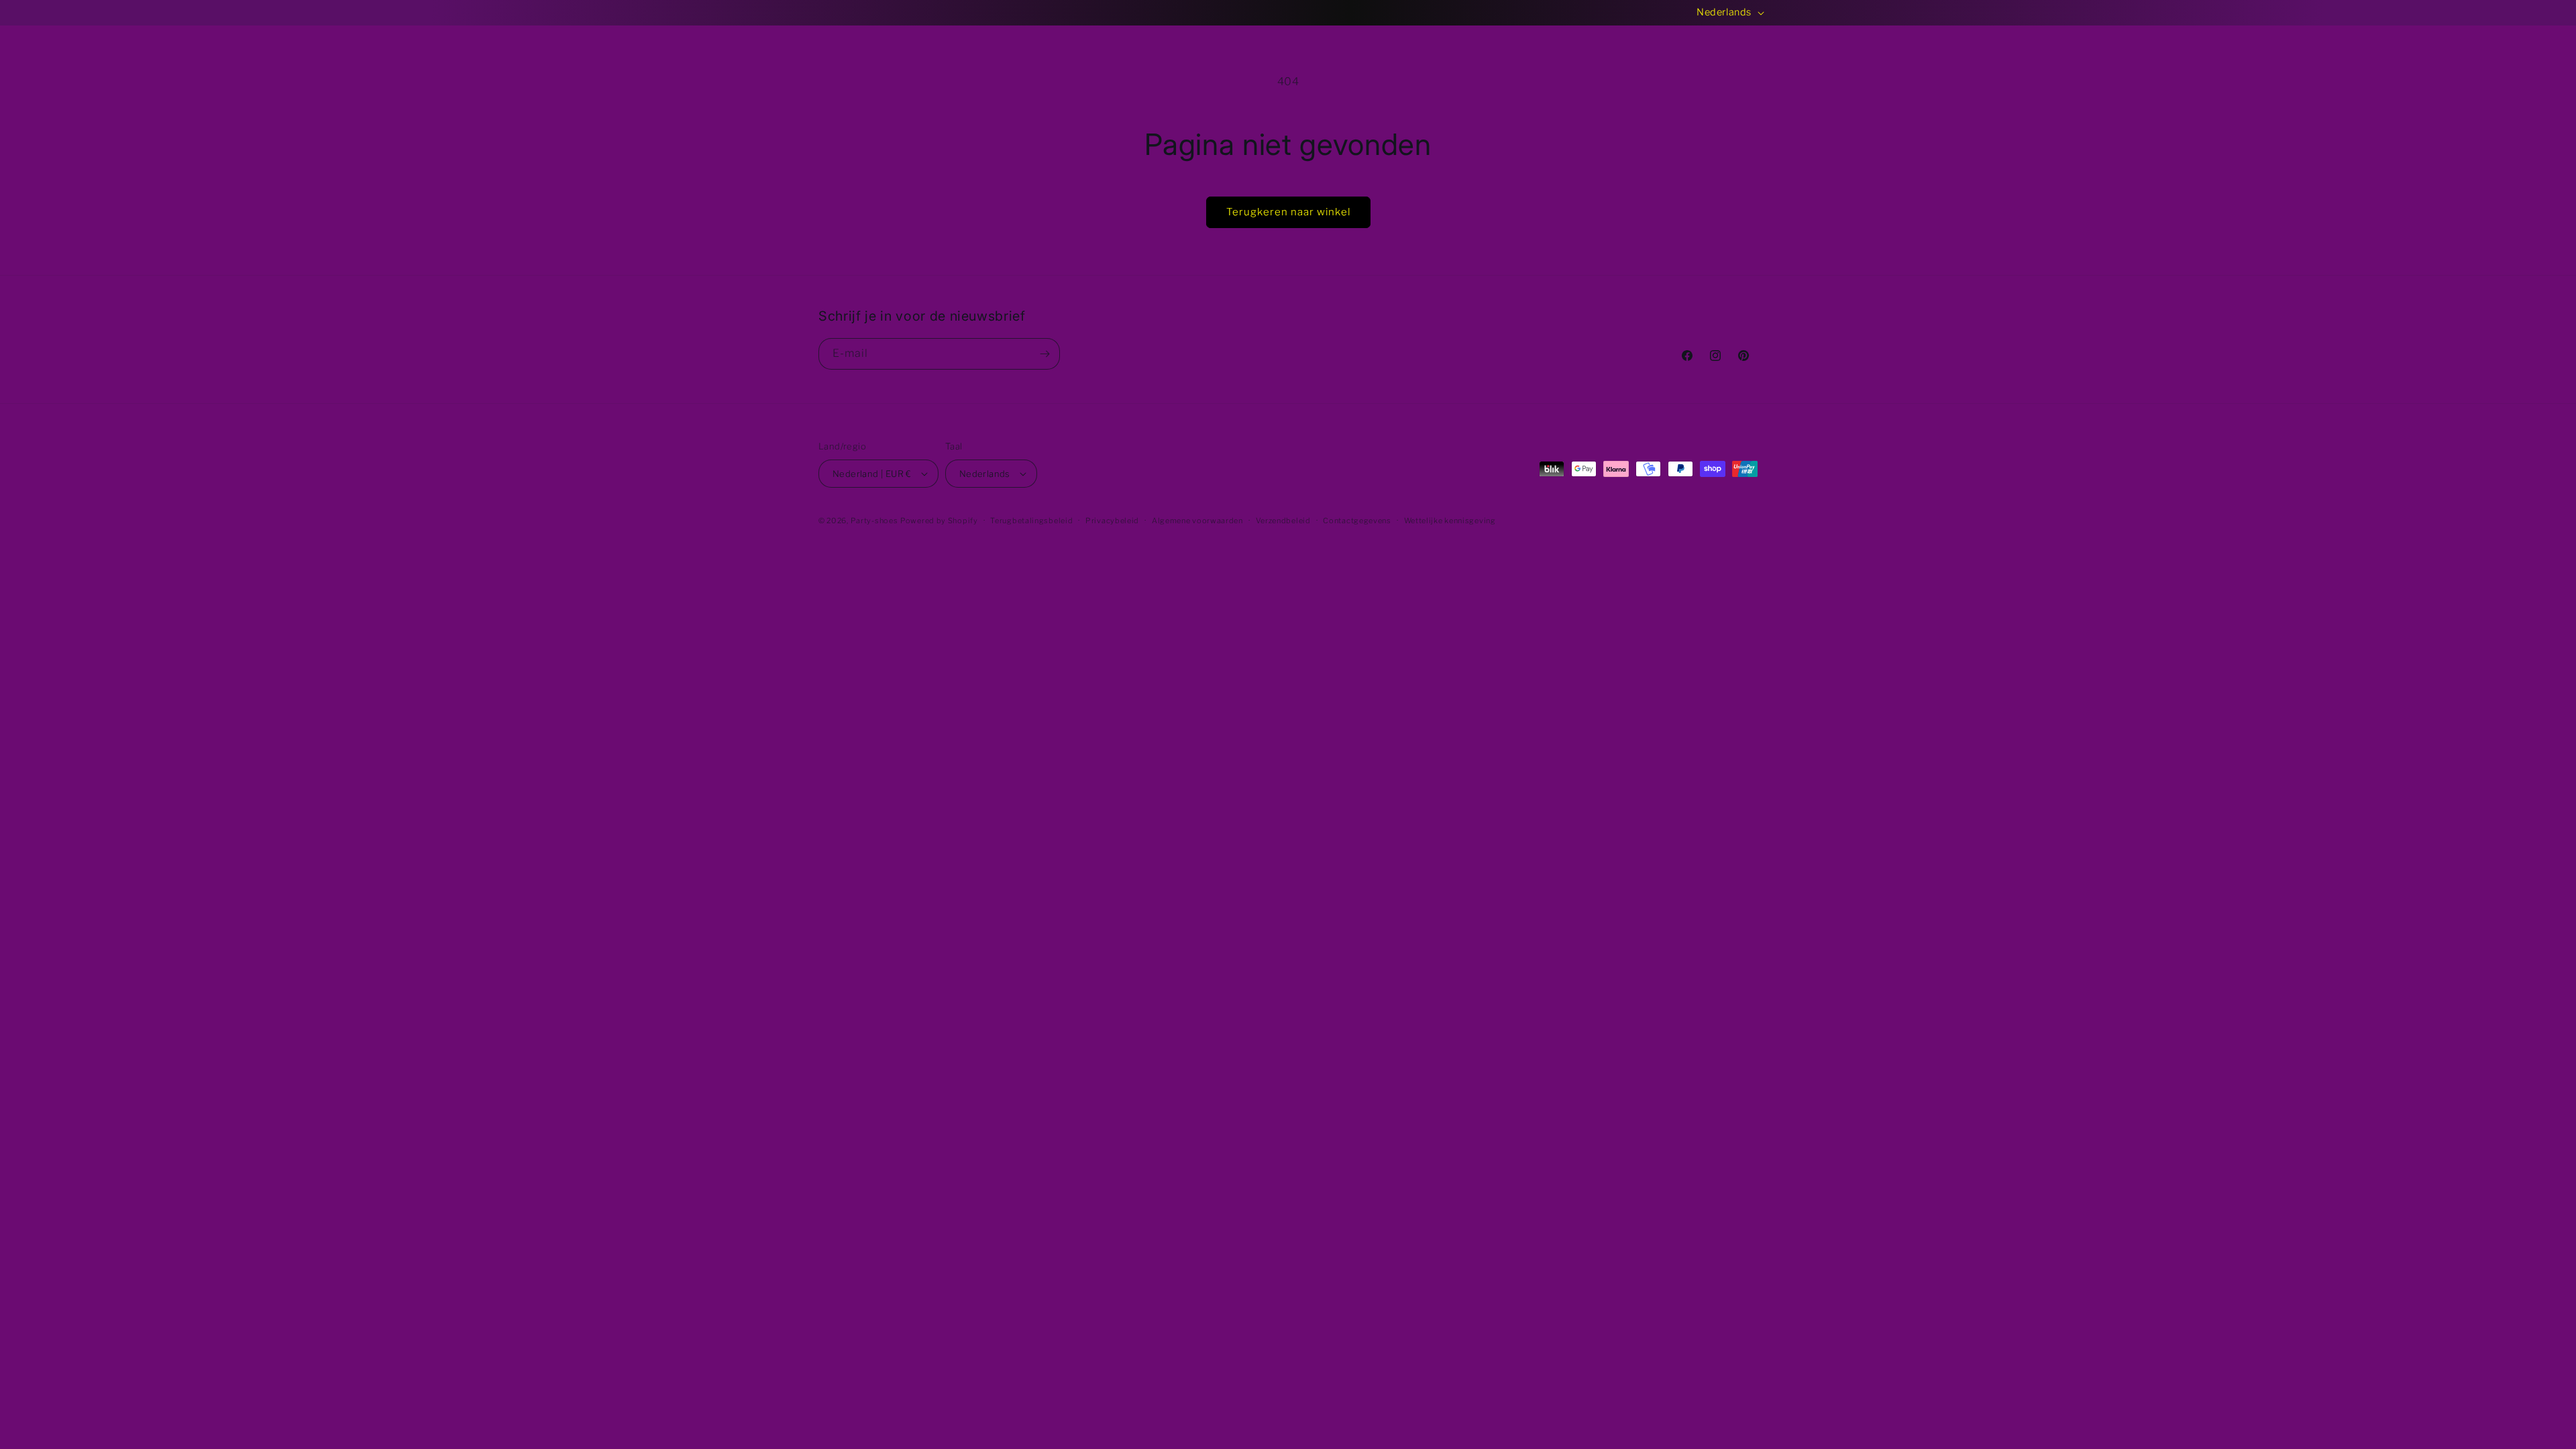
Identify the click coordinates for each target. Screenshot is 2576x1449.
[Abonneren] (1044, 354)
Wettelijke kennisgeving (1450, 521)
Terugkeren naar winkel (1288, 212)
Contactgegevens (1357, 521)
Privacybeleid (1112, 521)
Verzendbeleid (1283, 521)
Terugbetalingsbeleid (1031, 521)
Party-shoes (874, 521)
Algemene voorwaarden (1197, 521)
